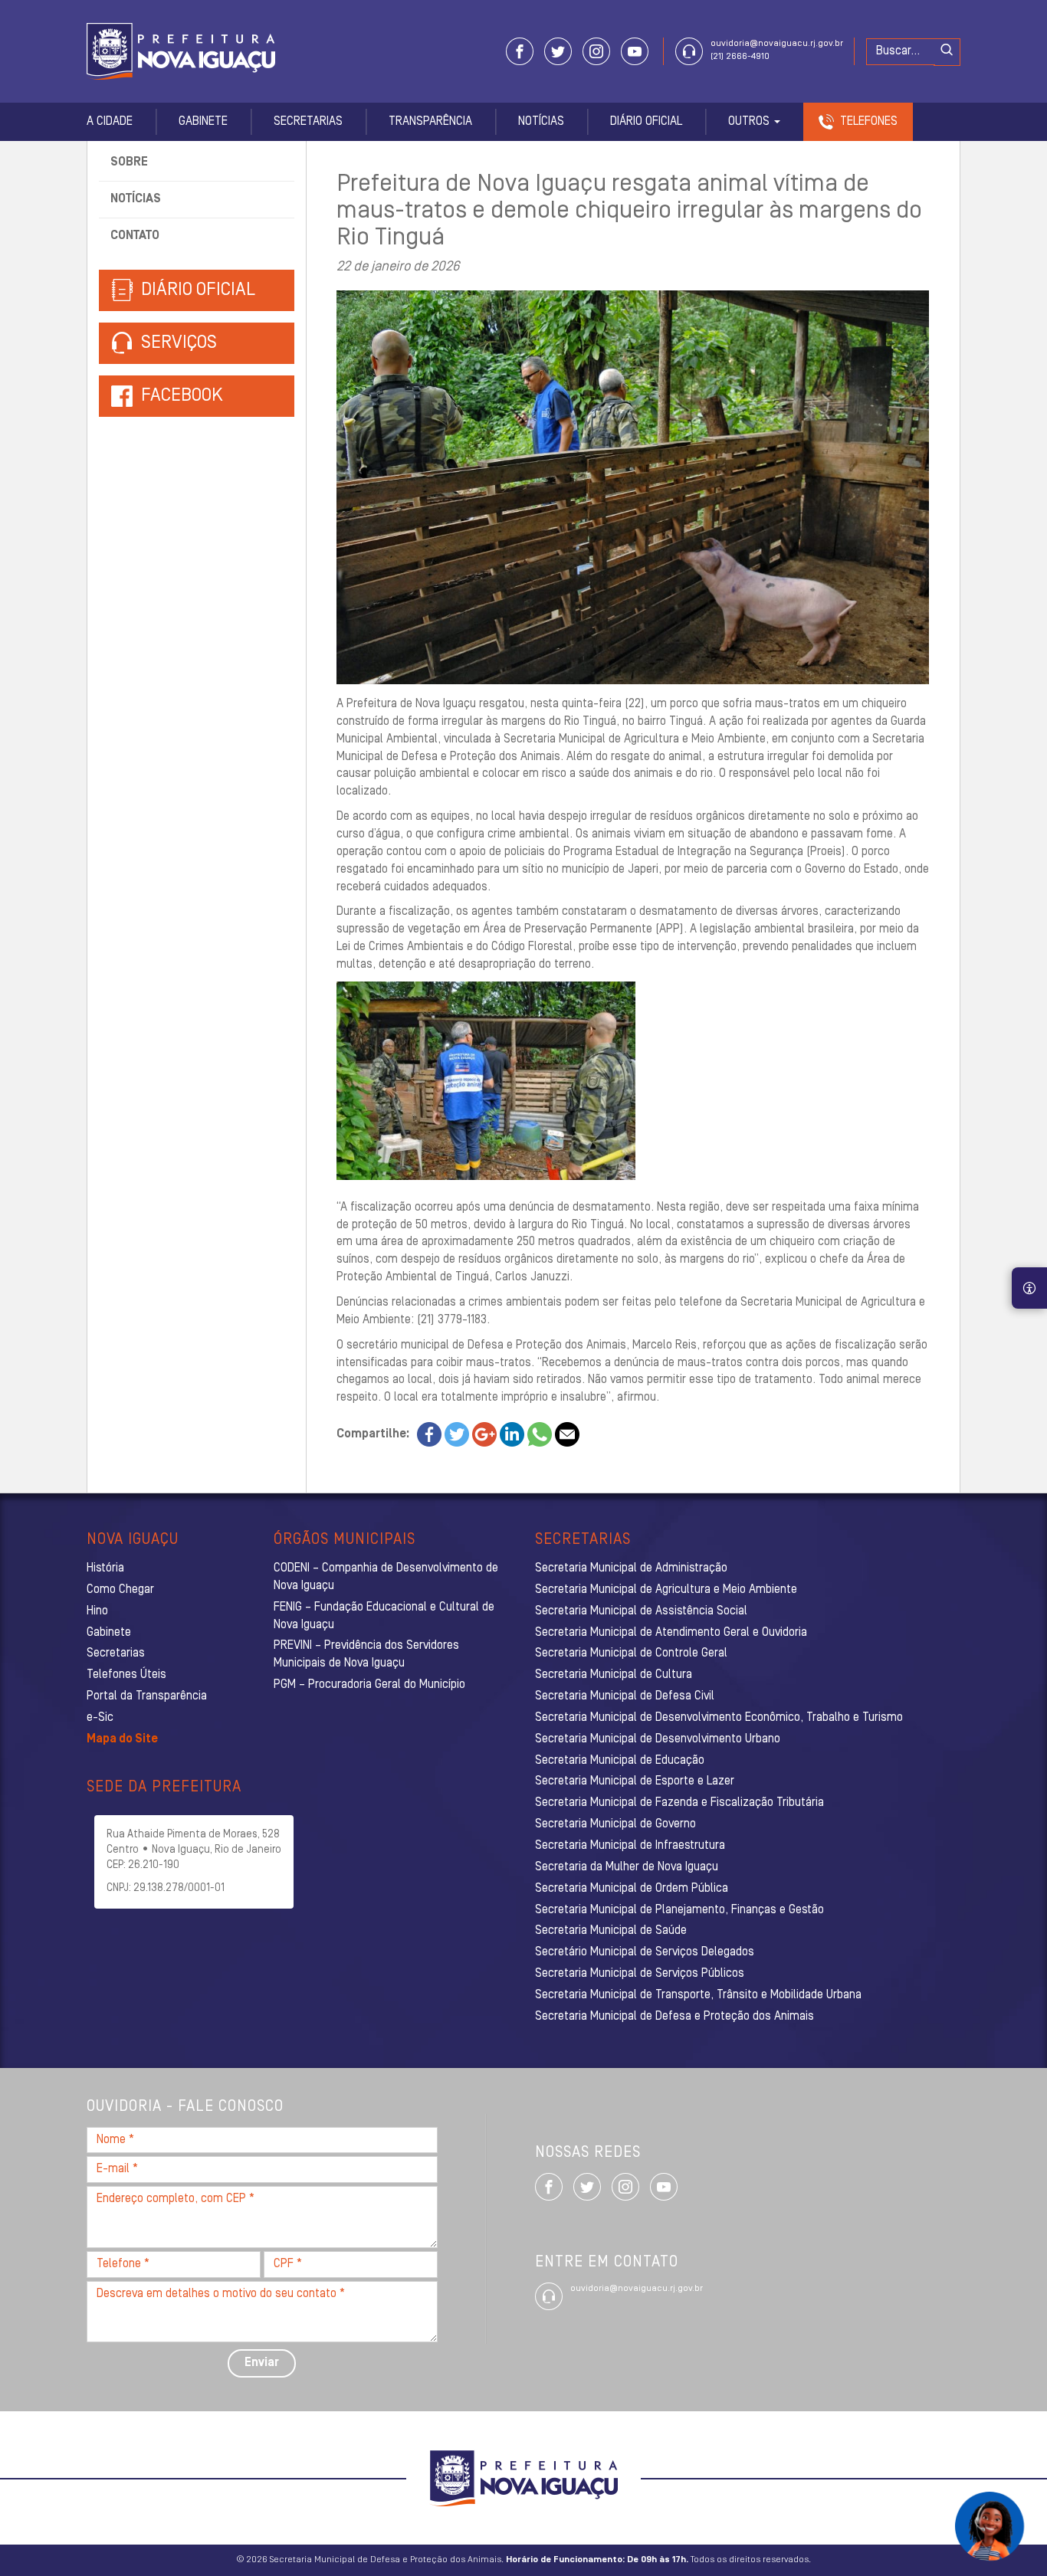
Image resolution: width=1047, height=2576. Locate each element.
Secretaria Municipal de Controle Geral (631, 1653)
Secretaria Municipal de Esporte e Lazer (635, 1781)
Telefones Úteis (126, 1675)
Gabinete (203, 122)
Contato (135, 236)
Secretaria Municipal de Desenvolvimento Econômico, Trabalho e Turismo (719, 1718)
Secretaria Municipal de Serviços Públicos (640, 1974)
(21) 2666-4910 (740, 57)
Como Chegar (120, 1590)
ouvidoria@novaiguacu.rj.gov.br (777, 44)
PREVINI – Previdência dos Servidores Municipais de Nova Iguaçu (366, 1655)
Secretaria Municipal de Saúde (611, 1931)
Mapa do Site (122, 1739)
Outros (750, 122)
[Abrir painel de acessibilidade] (1029, 1288)
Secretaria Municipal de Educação (620, 1761)
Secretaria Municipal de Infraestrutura (630, 1846)
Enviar (262, 2363)
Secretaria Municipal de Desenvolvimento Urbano (658, 1739)
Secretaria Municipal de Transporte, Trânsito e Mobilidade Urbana (698, 1995)
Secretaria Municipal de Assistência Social (641, 1611)
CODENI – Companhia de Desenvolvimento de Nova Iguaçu (386, 1577)
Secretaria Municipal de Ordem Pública (632, 1889)
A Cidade (110, 122)
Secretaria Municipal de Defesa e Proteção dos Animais (674, 2017)
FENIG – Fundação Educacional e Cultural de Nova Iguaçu (384, 1616)
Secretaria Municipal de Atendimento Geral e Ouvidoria (671, 1633)
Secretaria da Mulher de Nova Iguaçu (627, 1867)
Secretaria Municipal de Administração (631, 1568)
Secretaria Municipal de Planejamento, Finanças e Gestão (679, 1910)
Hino (97, 1611)
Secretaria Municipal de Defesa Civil (625, 1696)
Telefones (869, 122)
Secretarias (308, 122)
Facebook (182, 396)
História (105, 1568)
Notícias (541, 122)
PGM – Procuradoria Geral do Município (369, 1685)
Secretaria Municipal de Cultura (614, 1675)
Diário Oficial (646, 122)
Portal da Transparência (147, 1696)
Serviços (177, 343)
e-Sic (100, 1718)
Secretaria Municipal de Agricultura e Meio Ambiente (666, 1590)
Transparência (430, 122)
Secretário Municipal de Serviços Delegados (645, 1952)
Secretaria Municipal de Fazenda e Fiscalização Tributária (679, 1803)
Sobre (129, 162)
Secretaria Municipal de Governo (615, 1824)
